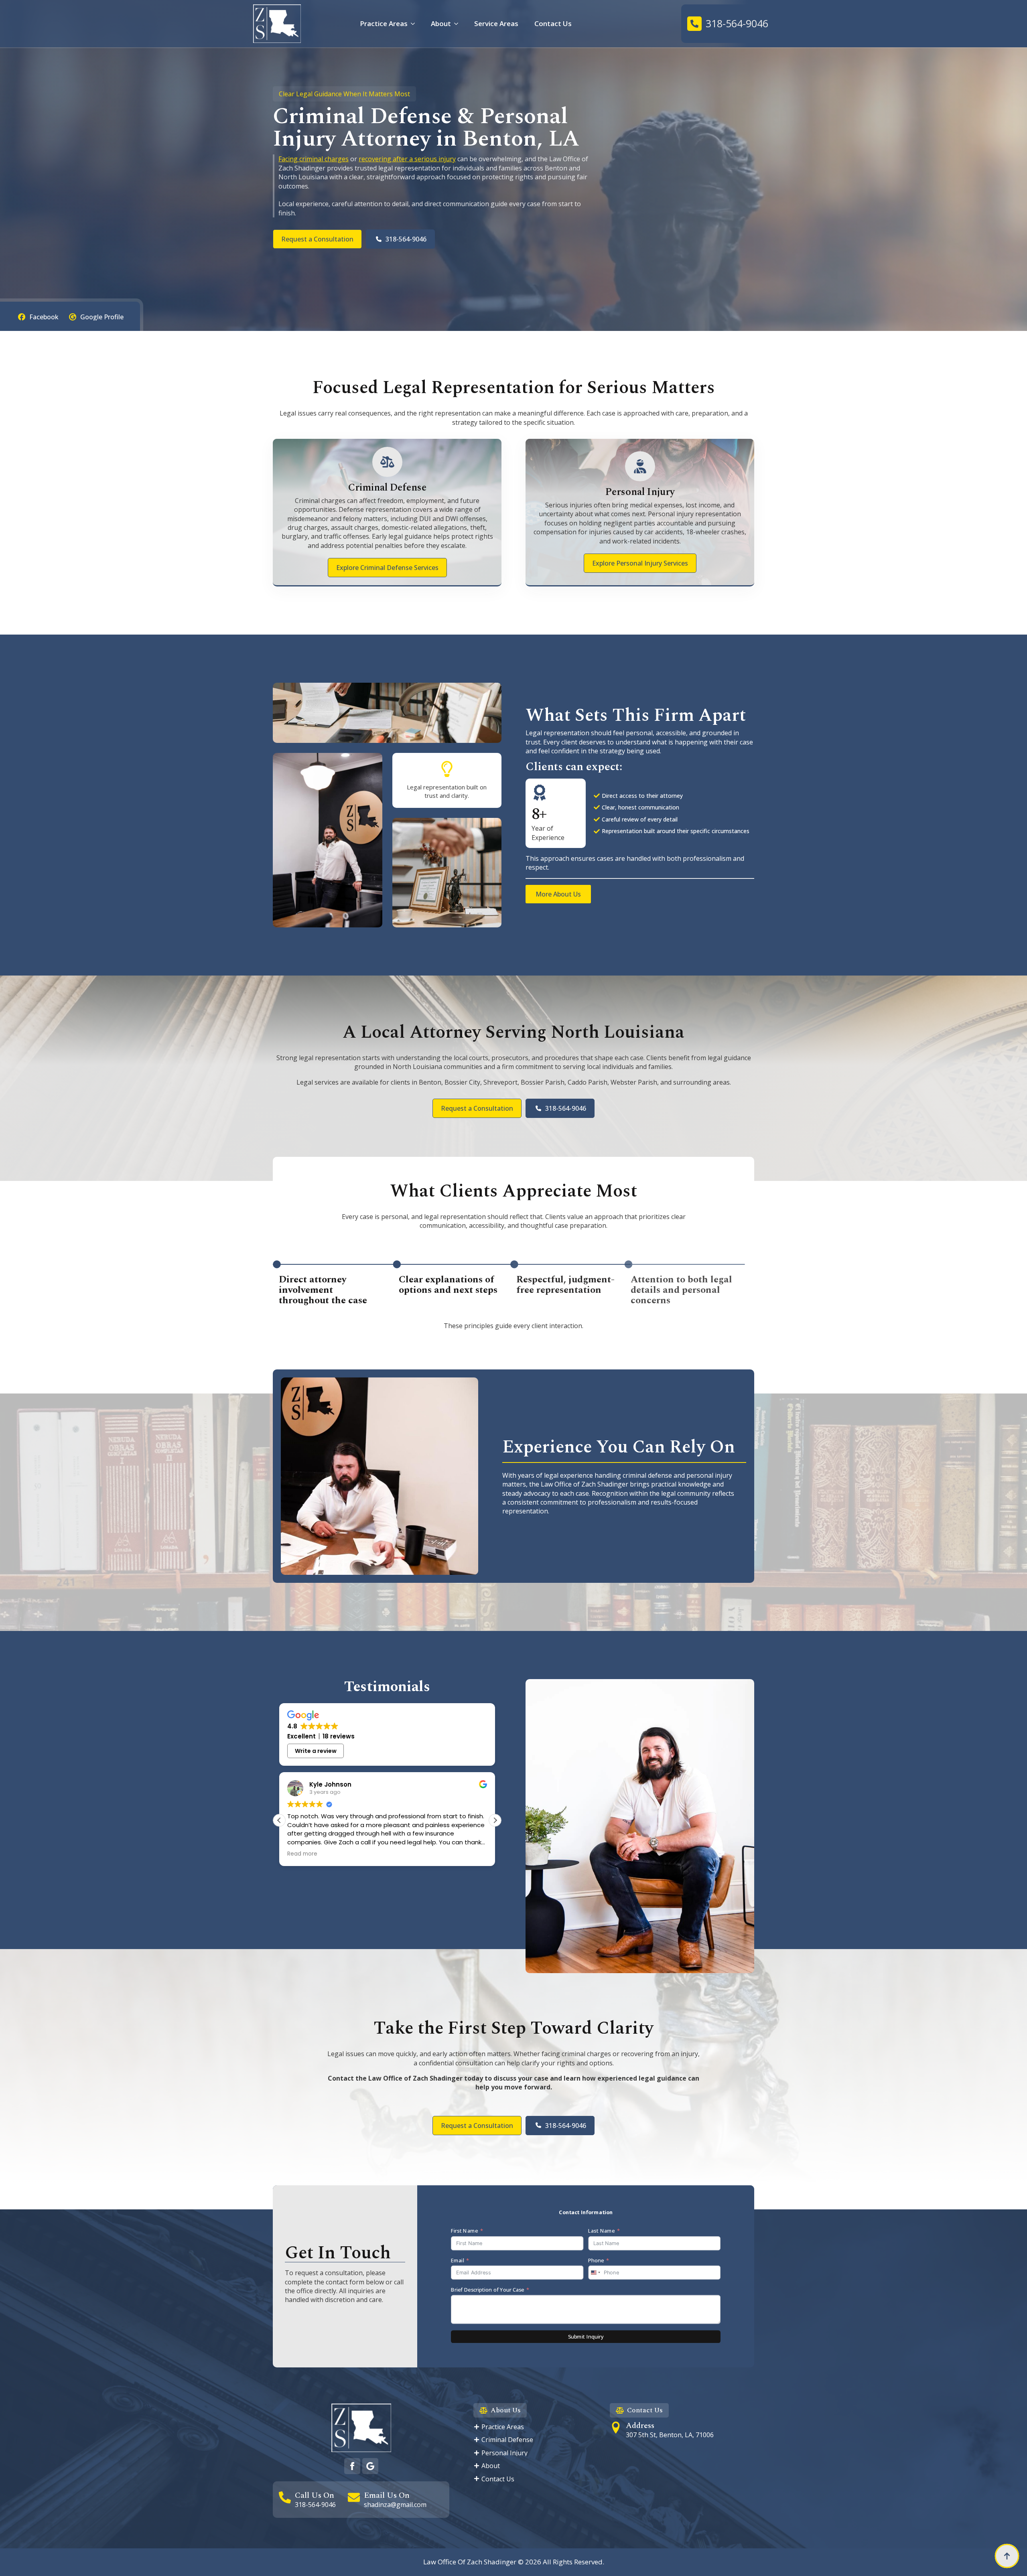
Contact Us (553, 23)
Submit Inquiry (586, 2337)
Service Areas (496, 23)
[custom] (370, 2466)
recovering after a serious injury (407, 159)
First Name (464, 2231)
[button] (495, 1820)
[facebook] (352, 2466)
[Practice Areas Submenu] (415, 23)
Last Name (601, 2231)
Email (458, 2260)
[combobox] (595, 2272)
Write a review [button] (316, 1751)
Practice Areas (384, 23)
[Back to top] (1007, 2556)
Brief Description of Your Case (487, 2290)
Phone (596, 2260)
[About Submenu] (459, 23)
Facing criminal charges (314, 159)
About (441, 23)
